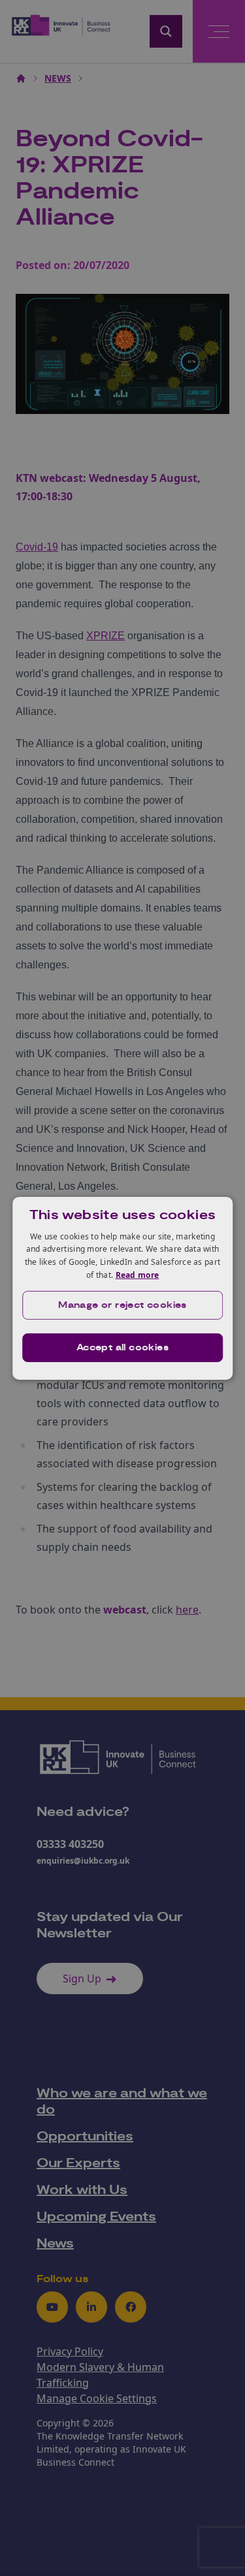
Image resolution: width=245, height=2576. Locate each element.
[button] (123, 1305)
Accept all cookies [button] (122, 1348)
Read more (138, 1275)
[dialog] (123, 1288)
